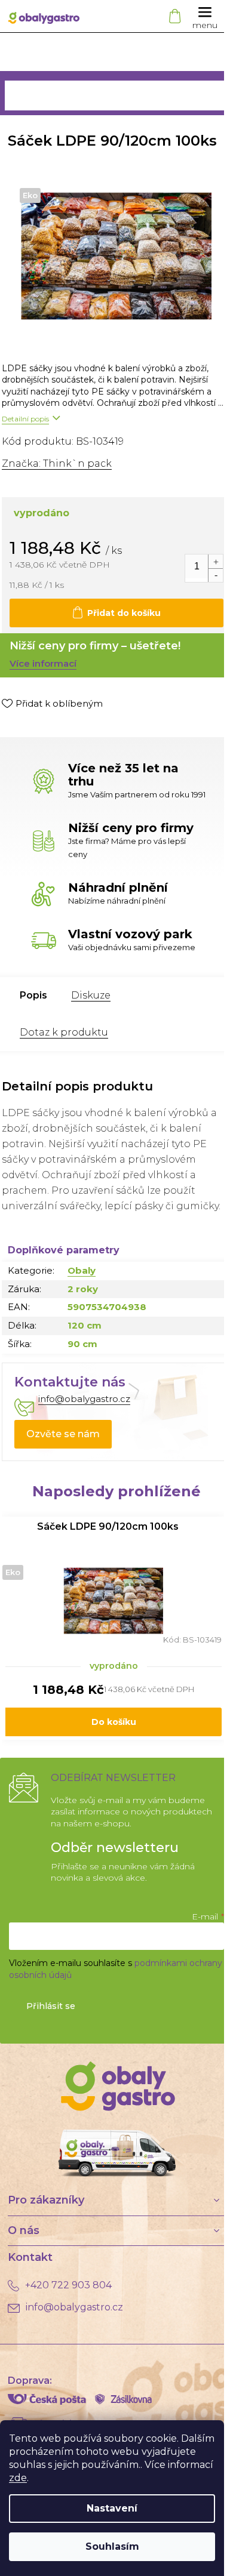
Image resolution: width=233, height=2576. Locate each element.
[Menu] (205, 16)
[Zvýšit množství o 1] (215, 561)
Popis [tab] (33, 995)
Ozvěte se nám (63, 1434)
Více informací (43, 663)
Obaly (82, 1270)
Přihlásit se (51, 2006)
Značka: (57, 463)
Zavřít (64, 728)
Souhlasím (112, 2546)
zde (18, 2478)
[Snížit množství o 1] (215, 575)
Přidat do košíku (124, 613)
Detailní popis (25, 419)
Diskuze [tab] (91, 995)
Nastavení (112, 2508)
